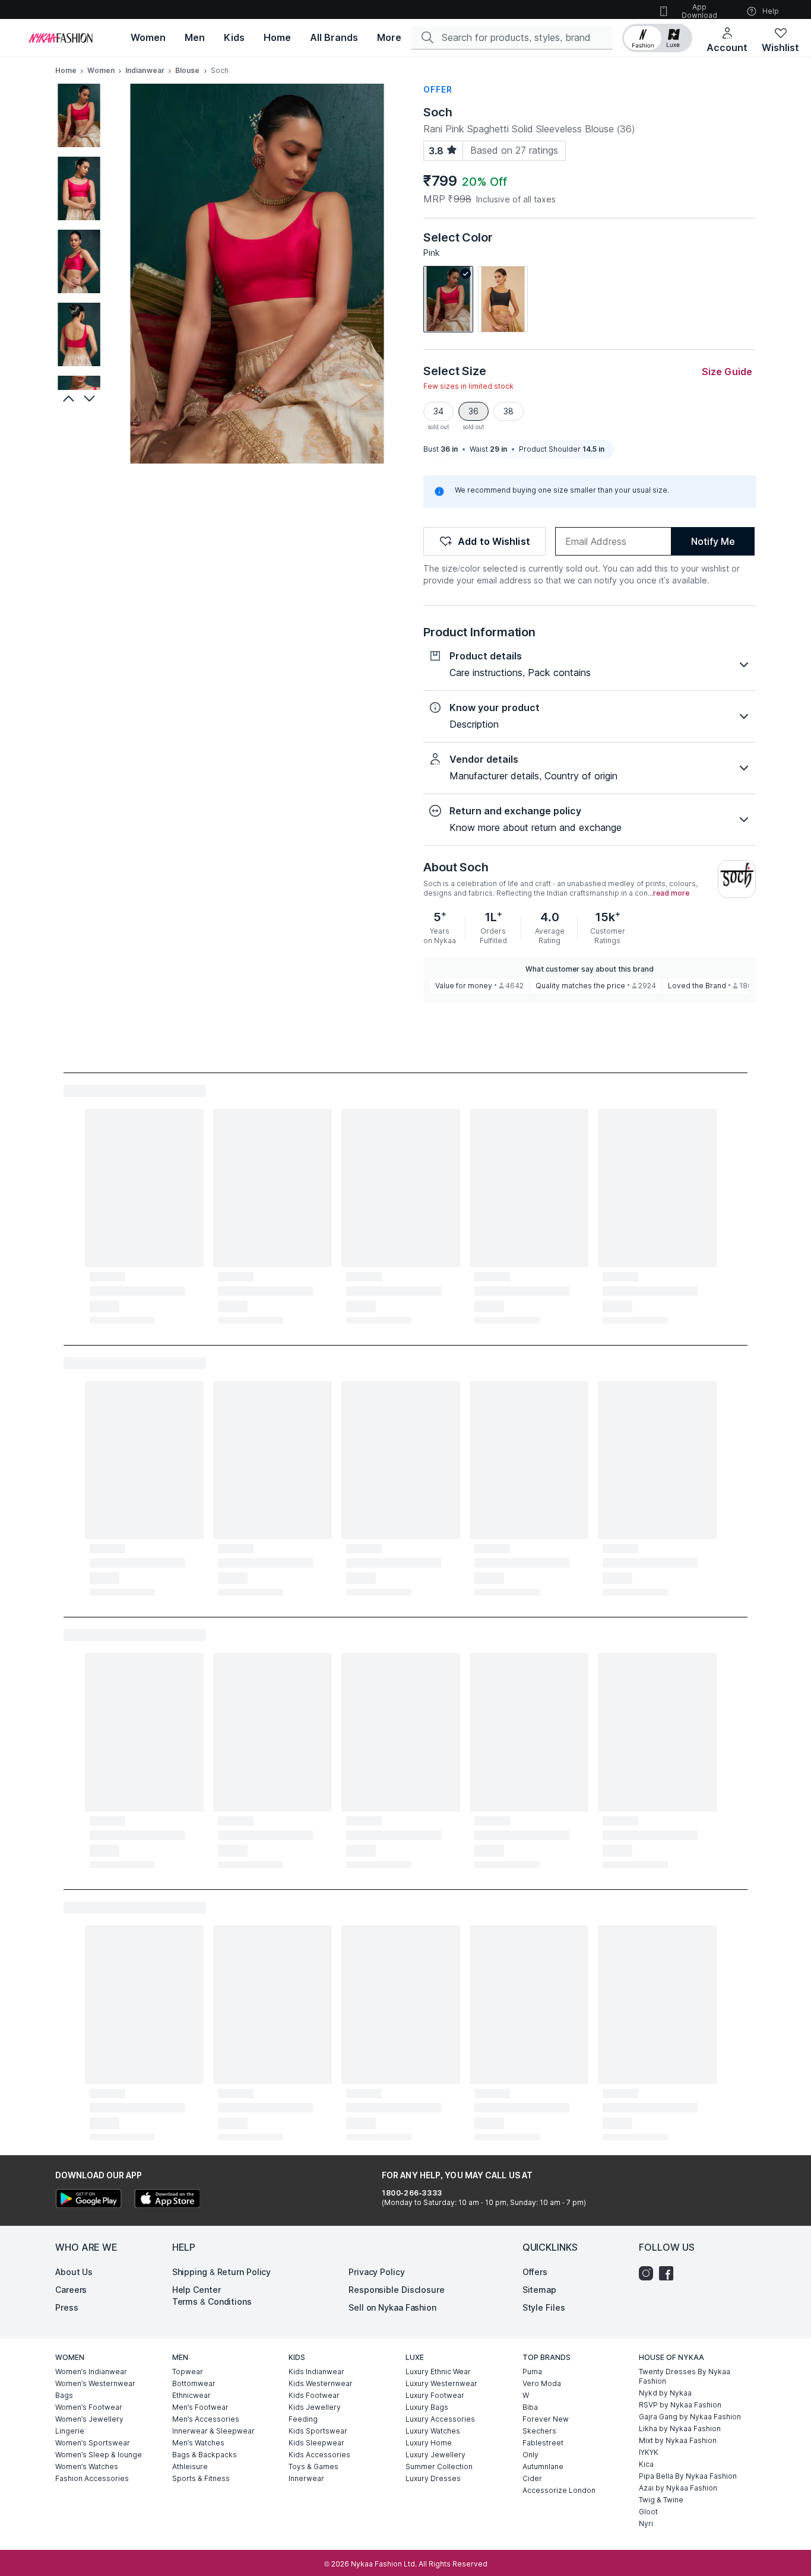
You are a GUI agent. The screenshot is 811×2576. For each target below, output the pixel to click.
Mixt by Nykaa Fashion (678, 2440)
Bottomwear (194, 2383)
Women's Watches (87, 2466)
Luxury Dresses (433, 2478)
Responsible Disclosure (397, 2290)
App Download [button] (699, 11)
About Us (74, 2272)
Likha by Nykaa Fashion (680, 2429)
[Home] (61, 38)
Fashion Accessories (92, 2478)
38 (509, 411)
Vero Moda (542, 2383)
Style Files (544, 2307)
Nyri (646, 2523)
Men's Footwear (200, 2407)
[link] (448, 299)
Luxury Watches (433, 2431)
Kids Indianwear (316, 2372)
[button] (657, 38)
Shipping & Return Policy (222, 2272)
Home (66, 70)
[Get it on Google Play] (88, 2200)
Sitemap (539, 2290)
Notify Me (713, 541)
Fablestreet (543, 2443)
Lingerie (70, 2431)
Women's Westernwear (95, 2383)
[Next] (91, 398)
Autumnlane (543, 2466)
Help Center (197, 2290)
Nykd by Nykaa (665, 2393)
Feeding (303, 2419)
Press (67, 2307)
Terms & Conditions (212, 2301)
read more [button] (671, 893)
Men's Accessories (206, 2419)
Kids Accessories (319, 2455)
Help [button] (771, 11)
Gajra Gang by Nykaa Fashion (690, 2417)
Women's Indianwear (91, 2372)
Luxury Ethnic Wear (438, 2372)
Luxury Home (429, 2443)
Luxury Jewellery (435, 2455)
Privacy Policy (377, 2272)
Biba (530, 2407)
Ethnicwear (191, 2395)
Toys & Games (313, 2466)
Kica (646, 2464)
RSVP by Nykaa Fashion (680, 2405)
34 (438, 411)
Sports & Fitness (201, 2478)
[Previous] (67, 398)
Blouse (188, 70)
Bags (64, 2395)
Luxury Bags (427, 2407)
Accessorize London (559, 2490)
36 (473, 411)
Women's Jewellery (89, 2419)
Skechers (539, 2431)
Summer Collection (439, 2466)
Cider (532, 2478)
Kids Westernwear (321, 2383)
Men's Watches (198, 2443)
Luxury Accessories (440, 2419)
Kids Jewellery (315, 2407)
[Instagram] (649, 2273)
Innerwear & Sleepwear (213, 2431)
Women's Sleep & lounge (99, 2455)
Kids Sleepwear (316, 2443)
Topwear (188, 2372)
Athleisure (190, 2466)
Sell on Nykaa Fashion (392, 2307)
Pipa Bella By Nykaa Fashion (688, 2476)
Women (101, 70)
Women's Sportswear (93, 2443)
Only (530, 2455)
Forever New (546, 2419)
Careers (71, 2290)
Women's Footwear (89, 2407)
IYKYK (649, 2452)
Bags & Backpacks (205, 2455)
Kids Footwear (314, 2395)
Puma (532, 2372)
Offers (535, 2272)
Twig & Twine (661, 2500)
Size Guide (727, 372)
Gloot (648, 2512)
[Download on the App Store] (167, 2200)
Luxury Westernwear (441, 2383)
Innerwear (306, 2478)
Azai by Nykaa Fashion (678, 2488)
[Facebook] (669, 2273)
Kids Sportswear (318, 2431)
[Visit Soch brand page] (737, 879)
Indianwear (145, 70)
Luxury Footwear (435, 2395)
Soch (438, 112)
